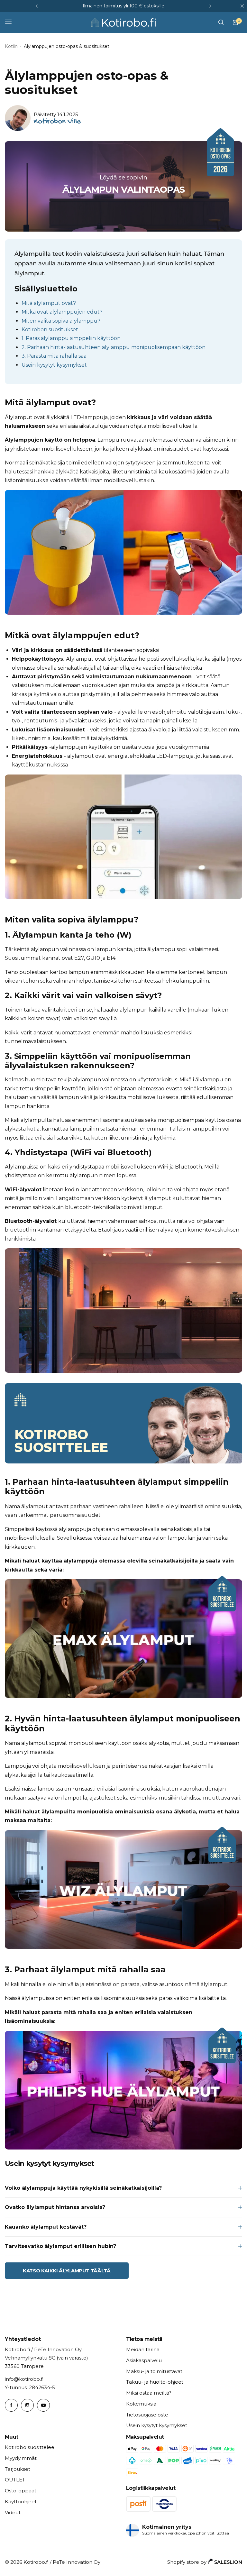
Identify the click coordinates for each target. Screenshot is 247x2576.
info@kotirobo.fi (24, 2379)
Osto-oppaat (21, 2491)
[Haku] (221, 23)
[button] (37, 6)
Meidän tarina (143, 2349)
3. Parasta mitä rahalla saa (54, 356)
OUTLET (15, 2480)
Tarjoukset (18, 2469)
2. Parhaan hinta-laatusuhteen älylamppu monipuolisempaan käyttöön (114, 347)
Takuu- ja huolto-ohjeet (155, 2382)
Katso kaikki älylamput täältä (67, 2271)
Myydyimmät (21, 2458)
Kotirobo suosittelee (30, 2447)
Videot (13, 2512)
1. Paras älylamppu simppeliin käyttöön (71, 338)
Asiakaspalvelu (144, 2360)
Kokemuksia (141, 2404)
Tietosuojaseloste (147, 2415)
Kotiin (11, 46)
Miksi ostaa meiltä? (149, 2393)
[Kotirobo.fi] (123, 23)
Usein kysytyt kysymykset (54, 365)
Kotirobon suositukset (50, 330)
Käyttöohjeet (21, 2502)
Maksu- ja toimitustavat (154, 2371)
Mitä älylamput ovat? (49, 303)
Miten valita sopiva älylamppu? (61, 321)
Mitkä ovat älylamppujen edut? (62, 312)
